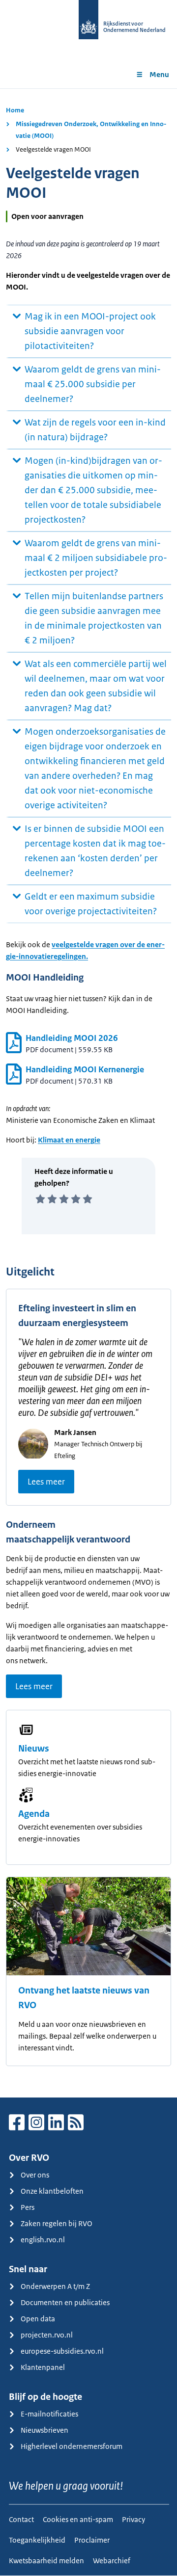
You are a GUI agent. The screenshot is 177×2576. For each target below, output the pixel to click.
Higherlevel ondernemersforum (72, 2446)
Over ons (35, 2175)
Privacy (133, 2519)
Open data (38, 2319)
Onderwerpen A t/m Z (55, 2286)
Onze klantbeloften (52, 2191)
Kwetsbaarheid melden (46, 2561)
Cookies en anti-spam (78, 2519)
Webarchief (112, 2561)
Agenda (34, 1814)
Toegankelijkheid (37, 2540)
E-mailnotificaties (49, 2414)
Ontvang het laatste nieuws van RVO (84, 1998)
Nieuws (34, 1749)
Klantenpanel (43, 2367)
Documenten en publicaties (65, 2302)
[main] (88, 1093)
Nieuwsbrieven (44, 2430)
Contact (21, 2519)
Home (15, 110)
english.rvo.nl (43, 2240)
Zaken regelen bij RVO (57, 2223)
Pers (28, 2207)
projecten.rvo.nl (47, 2335)
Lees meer (46, 1482)
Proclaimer (92, 2540)
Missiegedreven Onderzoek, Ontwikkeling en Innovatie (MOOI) (91, 130)
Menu (159, 74)
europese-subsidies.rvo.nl (62, 2351)
